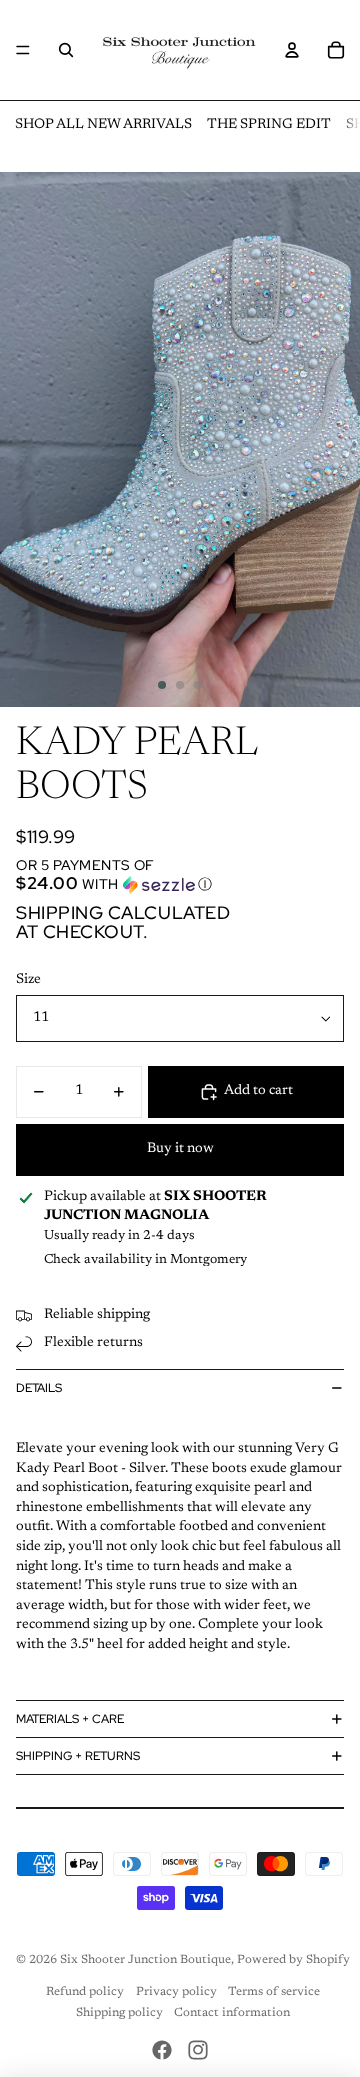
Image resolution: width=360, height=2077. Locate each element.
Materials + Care (70, 1719)
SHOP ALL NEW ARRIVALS (103, 125)
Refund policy (85, 1992)
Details (39, 1388)
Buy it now (180, 1149)
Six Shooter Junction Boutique (145, 1960)
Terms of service (274, 1992)
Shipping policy (119, 2013)
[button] (180, 875)
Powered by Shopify (293, 1960)
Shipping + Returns (78, 1756)
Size (28, 980)
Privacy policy (176, 1992)
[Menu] (23, 50)
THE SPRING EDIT (269, 125)
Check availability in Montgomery (145, 1259)
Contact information (232, 2013)
